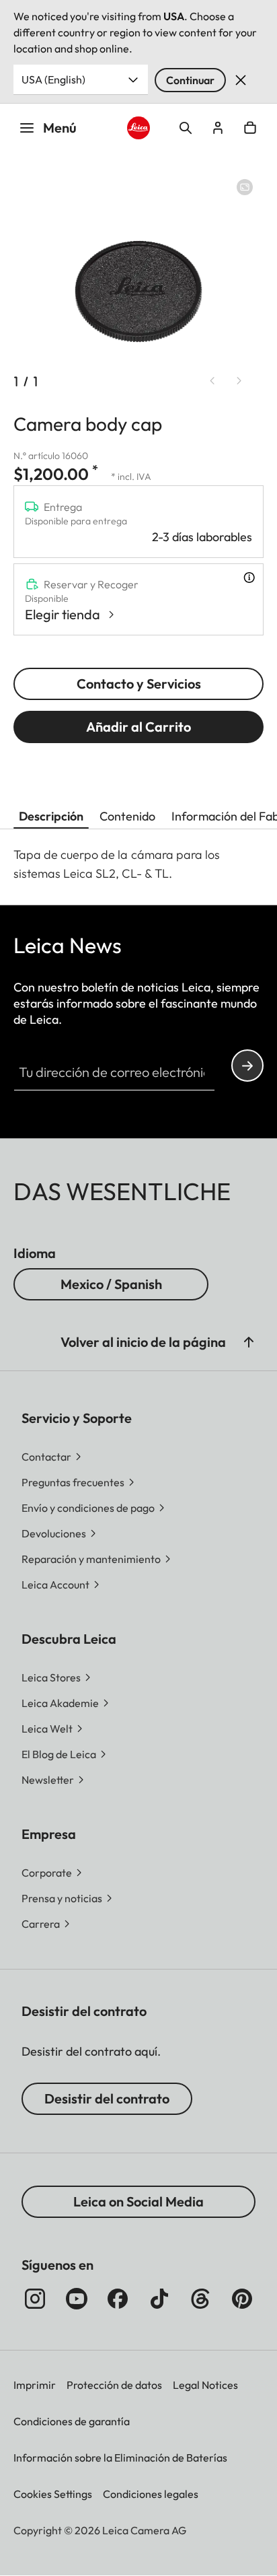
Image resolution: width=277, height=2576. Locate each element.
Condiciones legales (151, 2494)
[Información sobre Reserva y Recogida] (249, 578)
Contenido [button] (127, 816)
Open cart (250, 128)
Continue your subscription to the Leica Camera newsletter (247, 1066)
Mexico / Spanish (111, 1284)
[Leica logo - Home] (139, 128)
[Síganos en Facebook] (118, 2299)
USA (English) (53, 79)
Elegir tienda (63, 614)
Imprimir (35, 2385)
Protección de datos (114, 2385)
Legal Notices (205, 2385)
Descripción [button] (51, 816)
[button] (249, 1342)
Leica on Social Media (138, 2201)
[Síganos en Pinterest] (242, 2299)
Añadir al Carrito (138, 727)
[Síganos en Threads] (200, 2299)
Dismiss (241, 80)
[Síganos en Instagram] (35, 2299)
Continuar (190, 80)
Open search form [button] (186, 128)
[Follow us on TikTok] (159, 2299)
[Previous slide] (212, 380)
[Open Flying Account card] (218, 128)
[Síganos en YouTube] (77, 2299)
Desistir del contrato (107, 2098)
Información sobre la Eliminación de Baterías (120, 2458)
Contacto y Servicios (139, 684)
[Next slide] (239, 380)
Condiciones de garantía (72, 2421)
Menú (60, 128)
